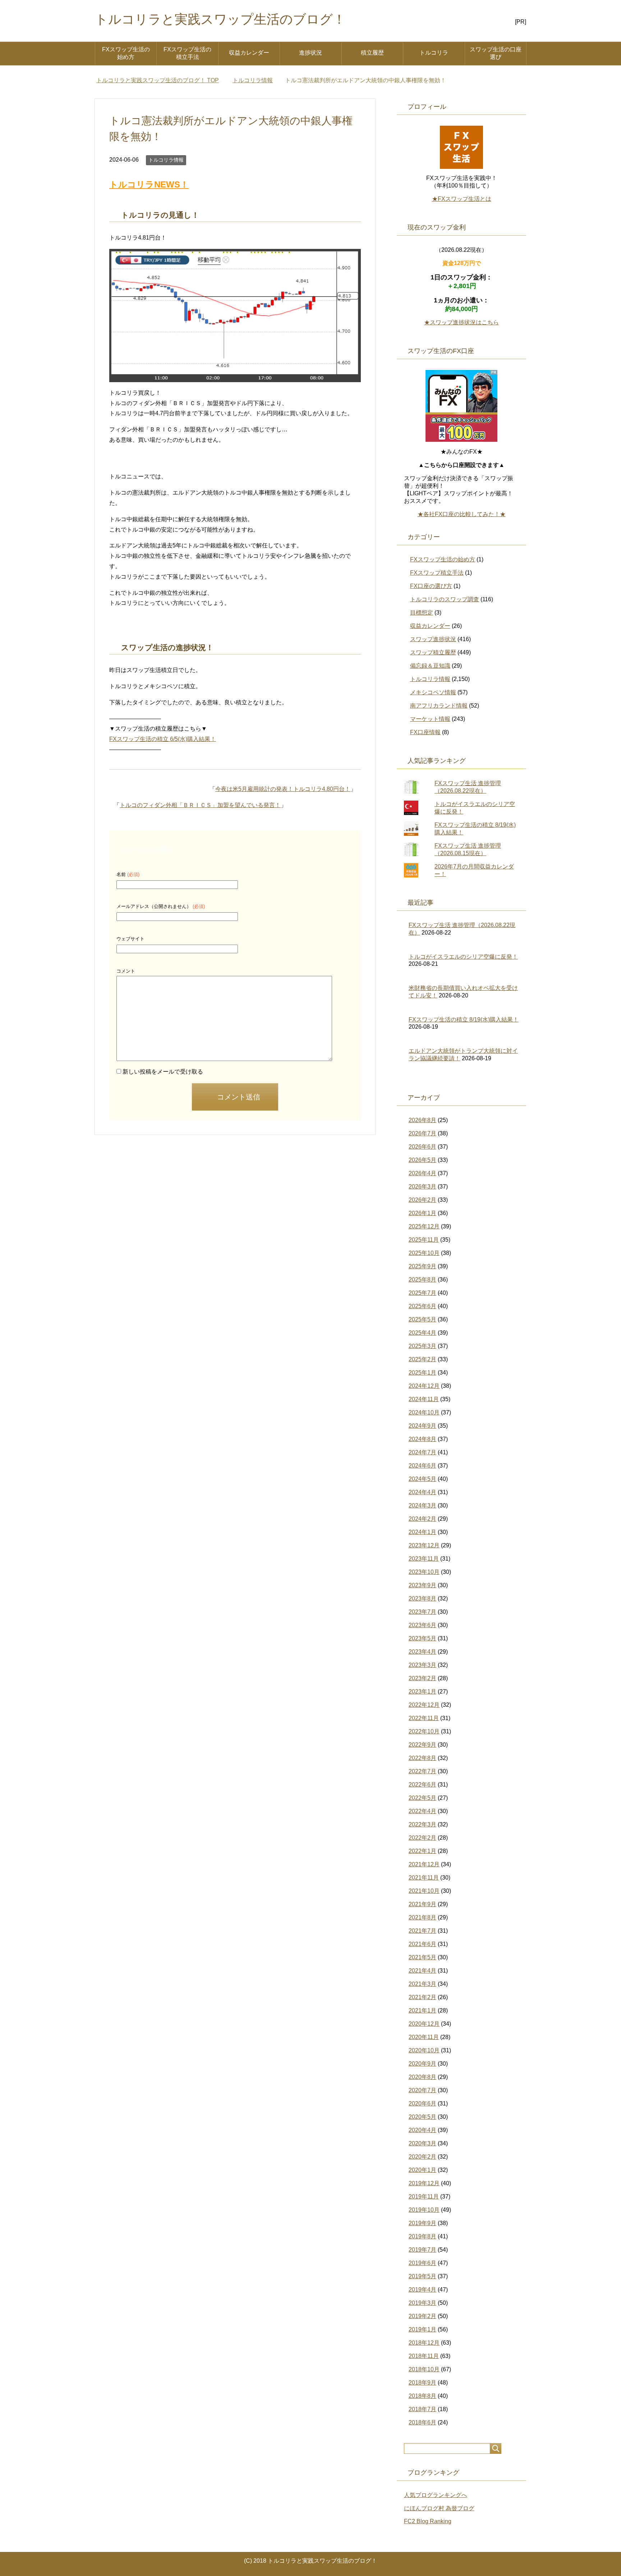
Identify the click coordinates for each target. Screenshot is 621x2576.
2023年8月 (422, 1599)
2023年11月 (424, 1559)
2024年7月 (422, 1452)
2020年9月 (422, 2064)
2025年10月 (424, 1253)
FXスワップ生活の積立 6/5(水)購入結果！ (163, 739)
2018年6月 (422, 2422)
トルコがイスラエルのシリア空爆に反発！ (463, 957)
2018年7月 (422, 2409)
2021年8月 (422, 1917)
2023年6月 (422, 1625)
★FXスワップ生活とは (462, 199)
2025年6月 (422, 1306)
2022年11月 (424, 1718)
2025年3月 (422, 1346)
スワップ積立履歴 (433, 652)
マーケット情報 (430, 719)
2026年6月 (422, 1147)
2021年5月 (422, 1957)
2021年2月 (422, 1997)
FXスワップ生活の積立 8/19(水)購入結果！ (464, 1020)
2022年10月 (424, 1731)
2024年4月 (422, 1492)
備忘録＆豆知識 (430, 666)
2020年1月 (422, 2170)
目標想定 (422, 613)
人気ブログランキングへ (436, 2495)
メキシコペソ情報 (433, 692)
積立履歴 (372, 53)
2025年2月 (422, 1359)
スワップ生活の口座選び (496, 53)
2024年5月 (422, 1479)
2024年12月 (424, 1386)
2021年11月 (424, 1878)
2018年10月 (424, 2369)
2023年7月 (422, 1612)
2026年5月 (422, 1160)
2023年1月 (422, 1692)
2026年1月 (422, 1213)
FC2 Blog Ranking (428, 2521)
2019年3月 (422, 2303)
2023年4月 (422, 1652)
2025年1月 (422, 1373)
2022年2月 (422, 1838)
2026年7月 (422, 1133)
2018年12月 (424, 2343)
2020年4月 (422, 2130)
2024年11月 (424, 1399)
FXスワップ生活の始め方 (126, 53)
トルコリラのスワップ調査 (445, 599)
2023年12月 (424, 1545)
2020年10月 (424, 2050)
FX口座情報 (425, 732)
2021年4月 (422, 1971)
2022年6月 (422, 1785)
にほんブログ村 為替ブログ (439, 2508)
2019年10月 (424, 2210)
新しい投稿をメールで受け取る (163, 1072)
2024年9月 (422, 1426)
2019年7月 (422, 2250)
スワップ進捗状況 (433, 639)
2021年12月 (424, 1864)
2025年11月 (424, 1240)
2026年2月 (422, 1200)
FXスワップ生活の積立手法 (187, 53)
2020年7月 (422, 2090)
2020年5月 (422, 2117)
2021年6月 (422, 1944)
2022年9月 (422, 1745)
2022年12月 (424, 1705)
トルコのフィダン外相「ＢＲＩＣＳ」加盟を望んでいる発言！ (200, 805)
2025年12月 (424, 1226)
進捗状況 (310, 53)
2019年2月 (422, 2316)
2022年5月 (422, 1798)
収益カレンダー (249, 53)
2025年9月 (422, 1266)
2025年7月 (422, 1293)
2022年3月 (422, 1824)
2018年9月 (422, 2383)
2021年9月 (422, 1904)
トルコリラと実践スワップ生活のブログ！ (220, 19)
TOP (158, 80)
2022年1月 (422, 1851)
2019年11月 (424, 2197)
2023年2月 (422, 1678)
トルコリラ (434, 53)
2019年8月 (422, 2236)
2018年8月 (422, 2396)
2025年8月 (422, 1280)
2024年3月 (422, 1505)
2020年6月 (422, 2104)
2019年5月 (422, 2276)
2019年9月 (422, 2223)
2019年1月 (422, 2329)
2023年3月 (422, 1665)
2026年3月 (422, 1187)
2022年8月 (422, 1758)
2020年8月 (422, 2077)
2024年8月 (422, 1439)
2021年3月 (422, 1984)
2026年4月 (422, 1173)
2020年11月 (424, 2037)
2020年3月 (422, 2143)
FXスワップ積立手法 (437, 573)
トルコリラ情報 (166, 160)
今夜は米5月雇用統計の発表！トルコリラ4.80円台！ (283, 789)
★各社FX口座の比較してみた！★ (462, 514)
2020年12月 (424, 2024)
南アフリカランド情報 (439, 706)
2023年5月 (422, 1638)
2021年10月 (424, 1891)
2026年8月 (422, 1120)
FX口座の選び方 (431, 586)
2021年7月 (422, 1931)
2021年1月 (422, 2010)
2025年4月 (422, 1333)
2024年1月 (422, 1532)
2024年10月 (424, 1412)
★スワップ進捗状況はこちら (461, 322)
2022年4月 (422, 1811)
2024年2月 (422, 1519)
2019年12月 (424, 2183)
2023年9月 (422, 1585)
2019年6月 (422, 2263)
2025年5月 (422, 1319)
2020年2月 (422, 2157)
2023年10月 (424, 1572)
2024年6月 (422, 1466)
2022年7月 (422, 1771)
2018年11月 (424, 2356)
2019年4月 (422, 2290)
